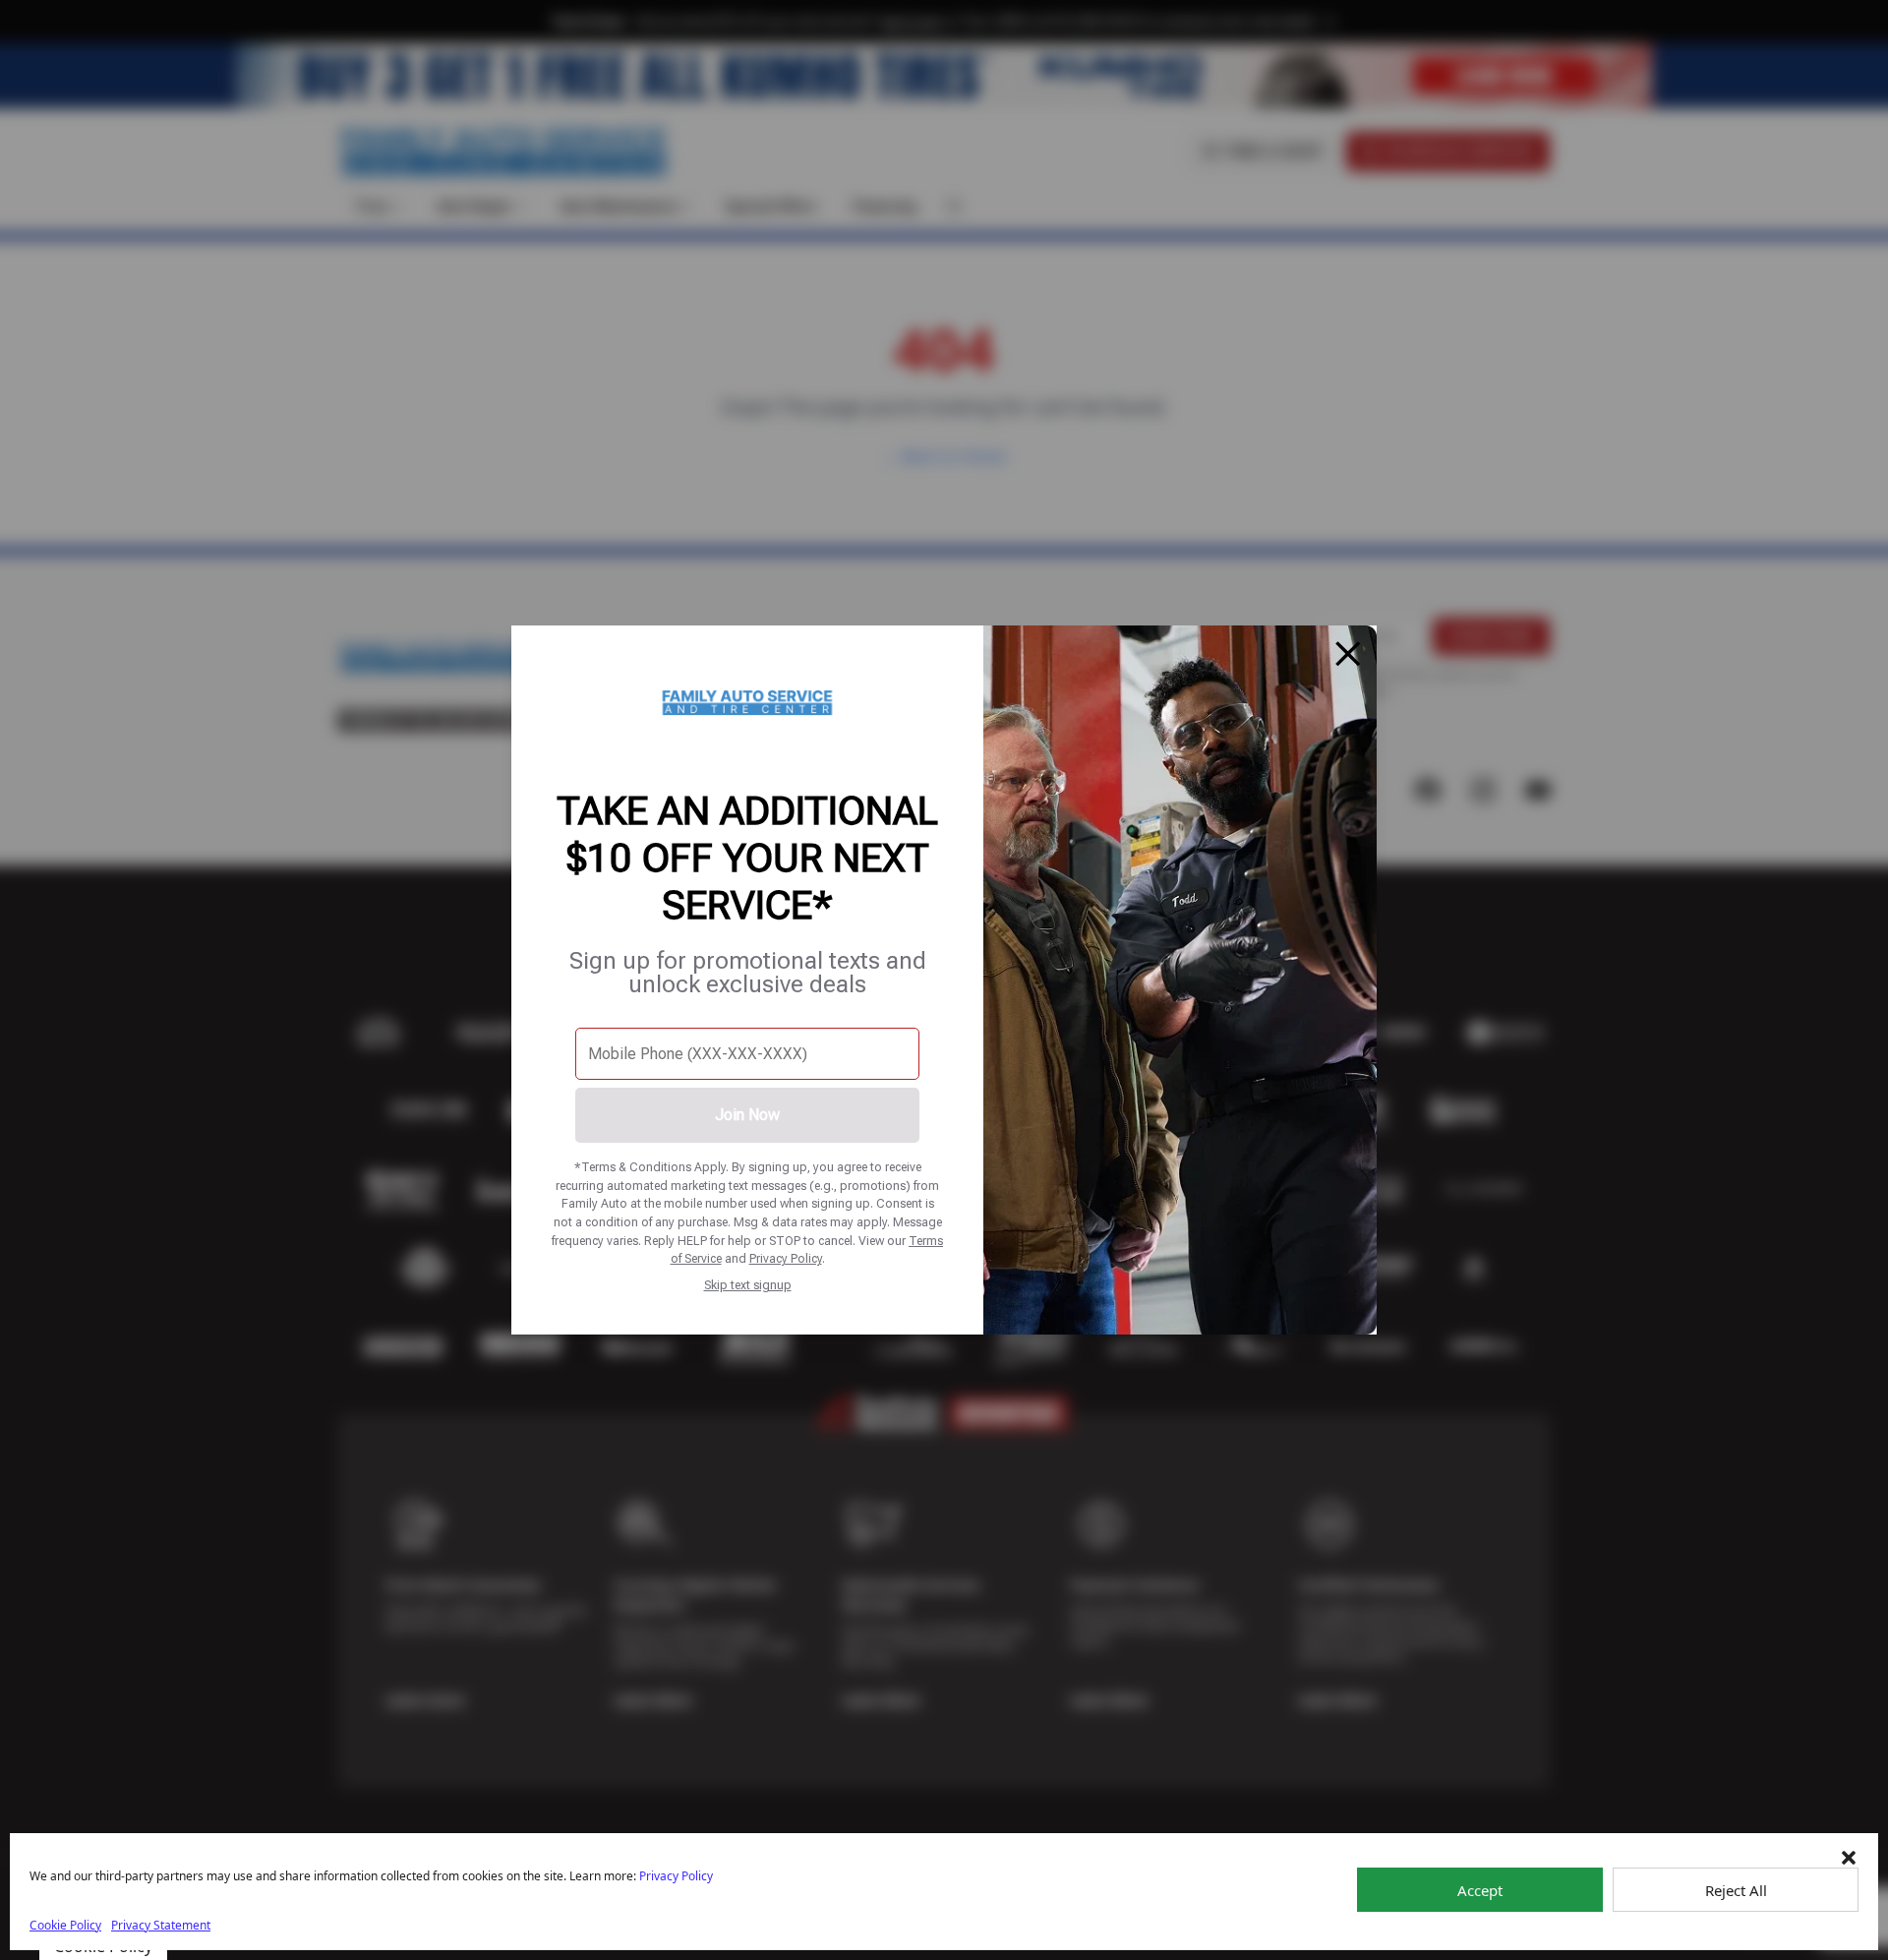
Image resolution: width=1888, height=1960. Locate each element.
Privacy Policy (786, 1258)
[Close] (1348, 654)
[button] (1849, 1858)
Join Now (747, 1115)
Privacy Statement (161, 1925)
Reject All (1736, 1890)
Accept (1480, 1890)
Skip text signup (748, 1285)
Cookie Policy (65, 1925)
